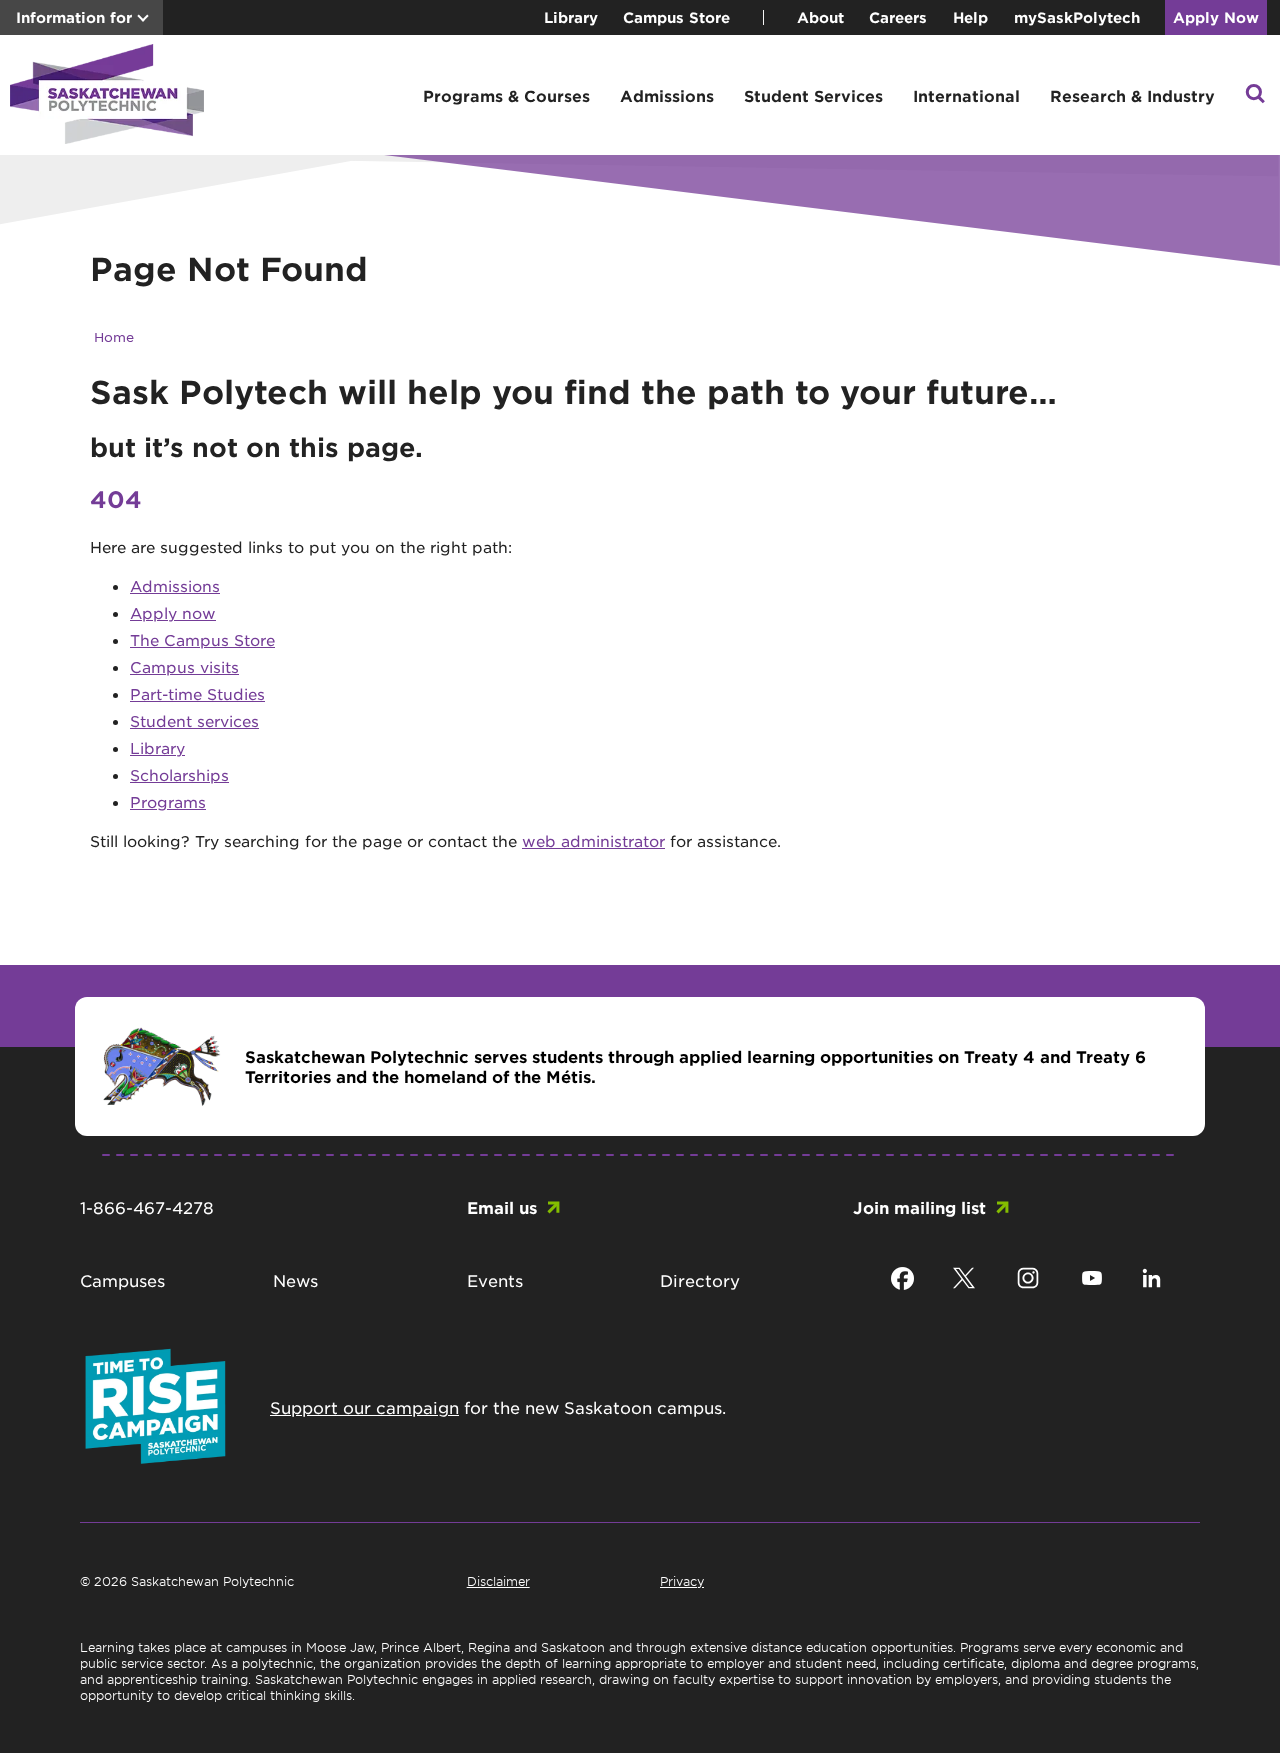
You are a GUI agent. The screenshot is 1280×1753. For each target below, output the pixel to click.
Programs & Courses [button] (506, 95)
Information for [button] (74, 17)
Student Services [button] (813, 95)
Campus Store (676, 17)
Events (495, 1280)
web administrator (593, 840)
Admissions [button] (667, 95)
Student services (194, 720)
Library (571, 17)
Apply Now (1216, 17)
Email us (502, 1207)
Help (970, 17)
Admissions (175, 585)
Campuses (122, 1280)
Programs (168, 801)
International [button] (966, 95)
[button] (1255, 95)
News (295, 1280)
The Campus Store (202, 639)
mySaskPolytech (1077, 17)
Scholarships (179, 774)
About (820, 17)
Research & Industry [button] (1132, 95)
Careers (898, 17)
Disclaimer (498, 1581)
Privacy (682, 1581)
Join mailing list (919, 1207)
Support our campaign (364, 1407)
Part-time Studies (197, 693)
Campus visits (184, 666)
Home (114, 336)
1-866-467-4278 (147, 1207)
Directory (700, 1280)
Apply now (173, 612)
